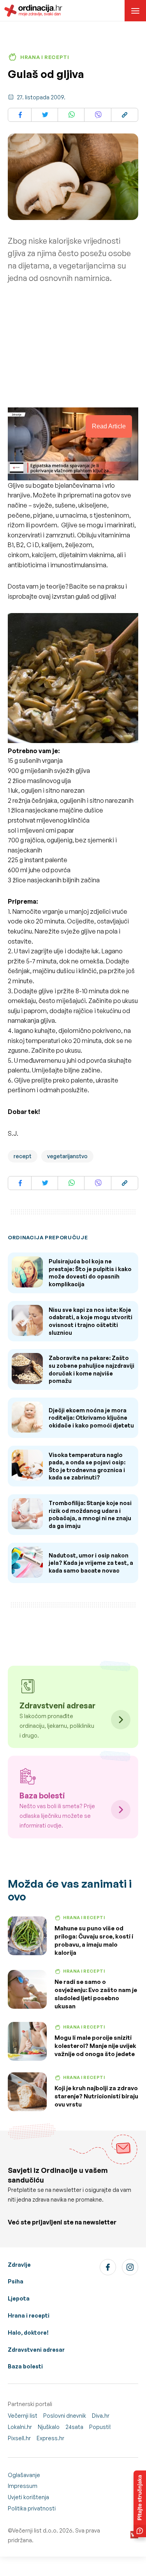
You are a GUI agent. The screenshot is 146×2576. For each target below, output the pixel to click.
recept (23, 1156)
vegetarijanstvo (67, 1156)
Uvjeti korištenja (28, 2497)
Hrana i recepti (29, 2315)
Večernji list (23, 2416)
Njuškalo (49, 2427)
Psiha (16, 2281)
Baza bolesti (25, 2366)
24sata (74, 2427)
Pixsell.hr (19, 2438)
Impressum (23, 2486)
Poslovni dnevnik (65, 2416)
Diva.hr (101, 2416)
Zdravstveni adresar (36, 2350)
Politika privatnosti (32, 2508)
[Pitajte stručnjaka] (140, 2504)
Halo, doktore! (28, 2333)
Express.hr (50, 2438)
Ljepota (19, 2298)
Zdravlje (19, 2265)
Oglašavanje (24, 2475)
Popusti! (100, 2427)
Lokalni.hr (20, 2427)
